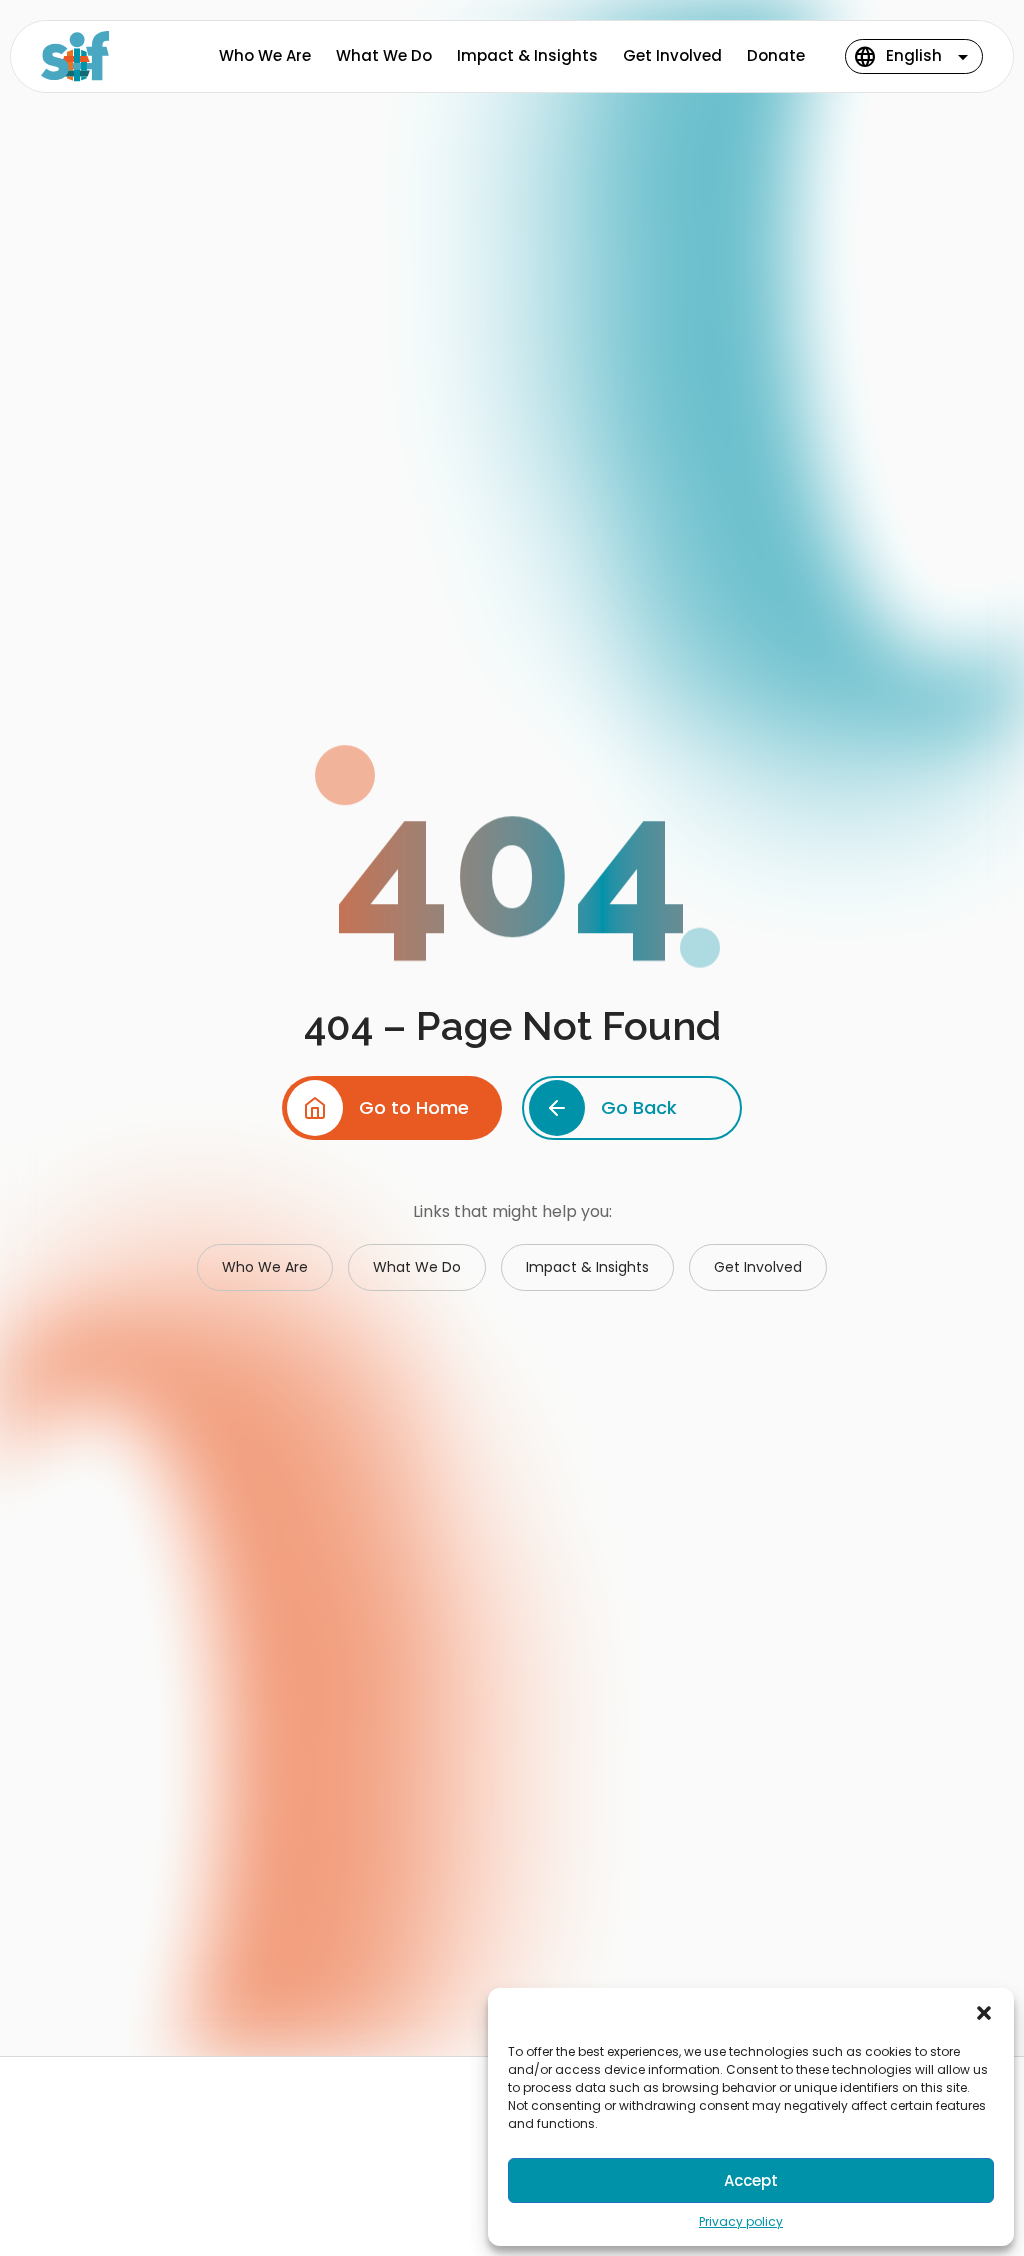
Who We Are (265, 55)
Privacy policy (741, 2221)
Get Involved (672, 55)
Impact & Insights (527, 55)
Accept (751, 2180)
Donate (776, 55)
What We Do (384, 55)
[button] (984, 2013)
